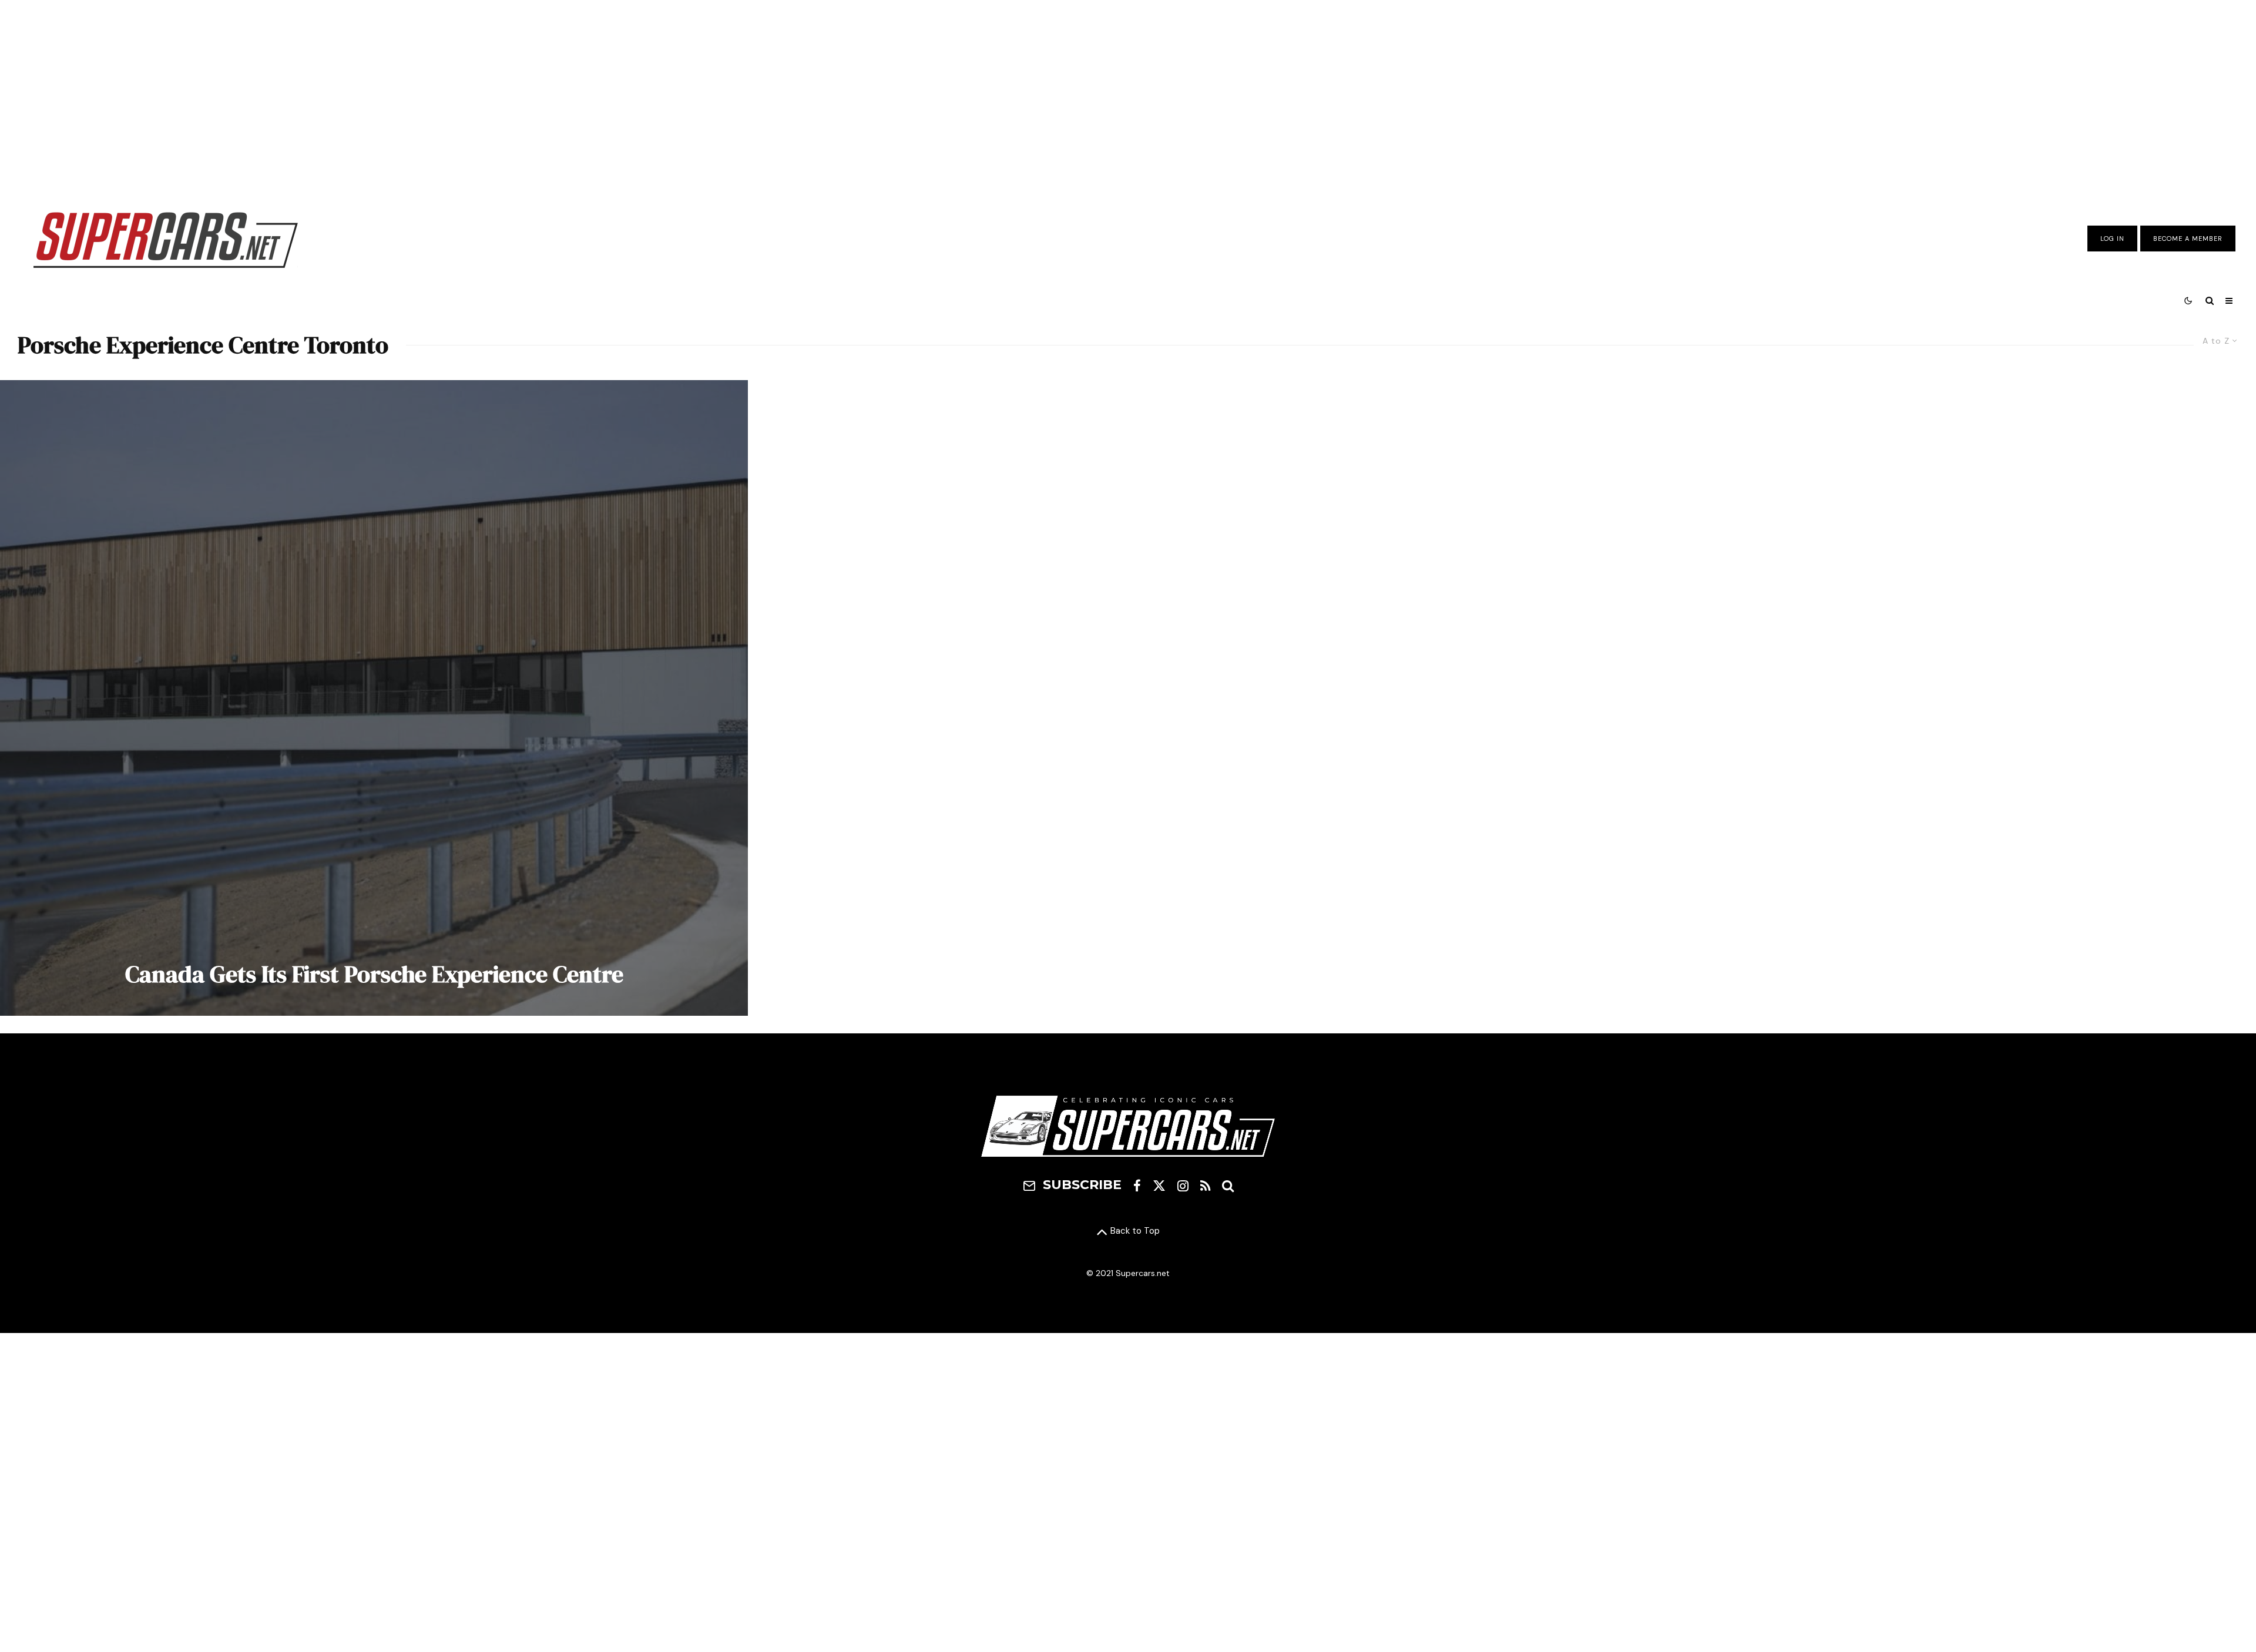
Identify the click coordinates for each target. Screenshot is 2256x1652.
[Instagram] (1183, 1186)
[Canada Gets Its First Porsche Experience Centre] (374, 698)
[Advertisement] (1128, 96)
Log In (2112, 239)
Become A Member (2188, 239)
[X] (1159, 1186)
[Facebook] (1137, 1186)
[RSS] (1205, 1186)
